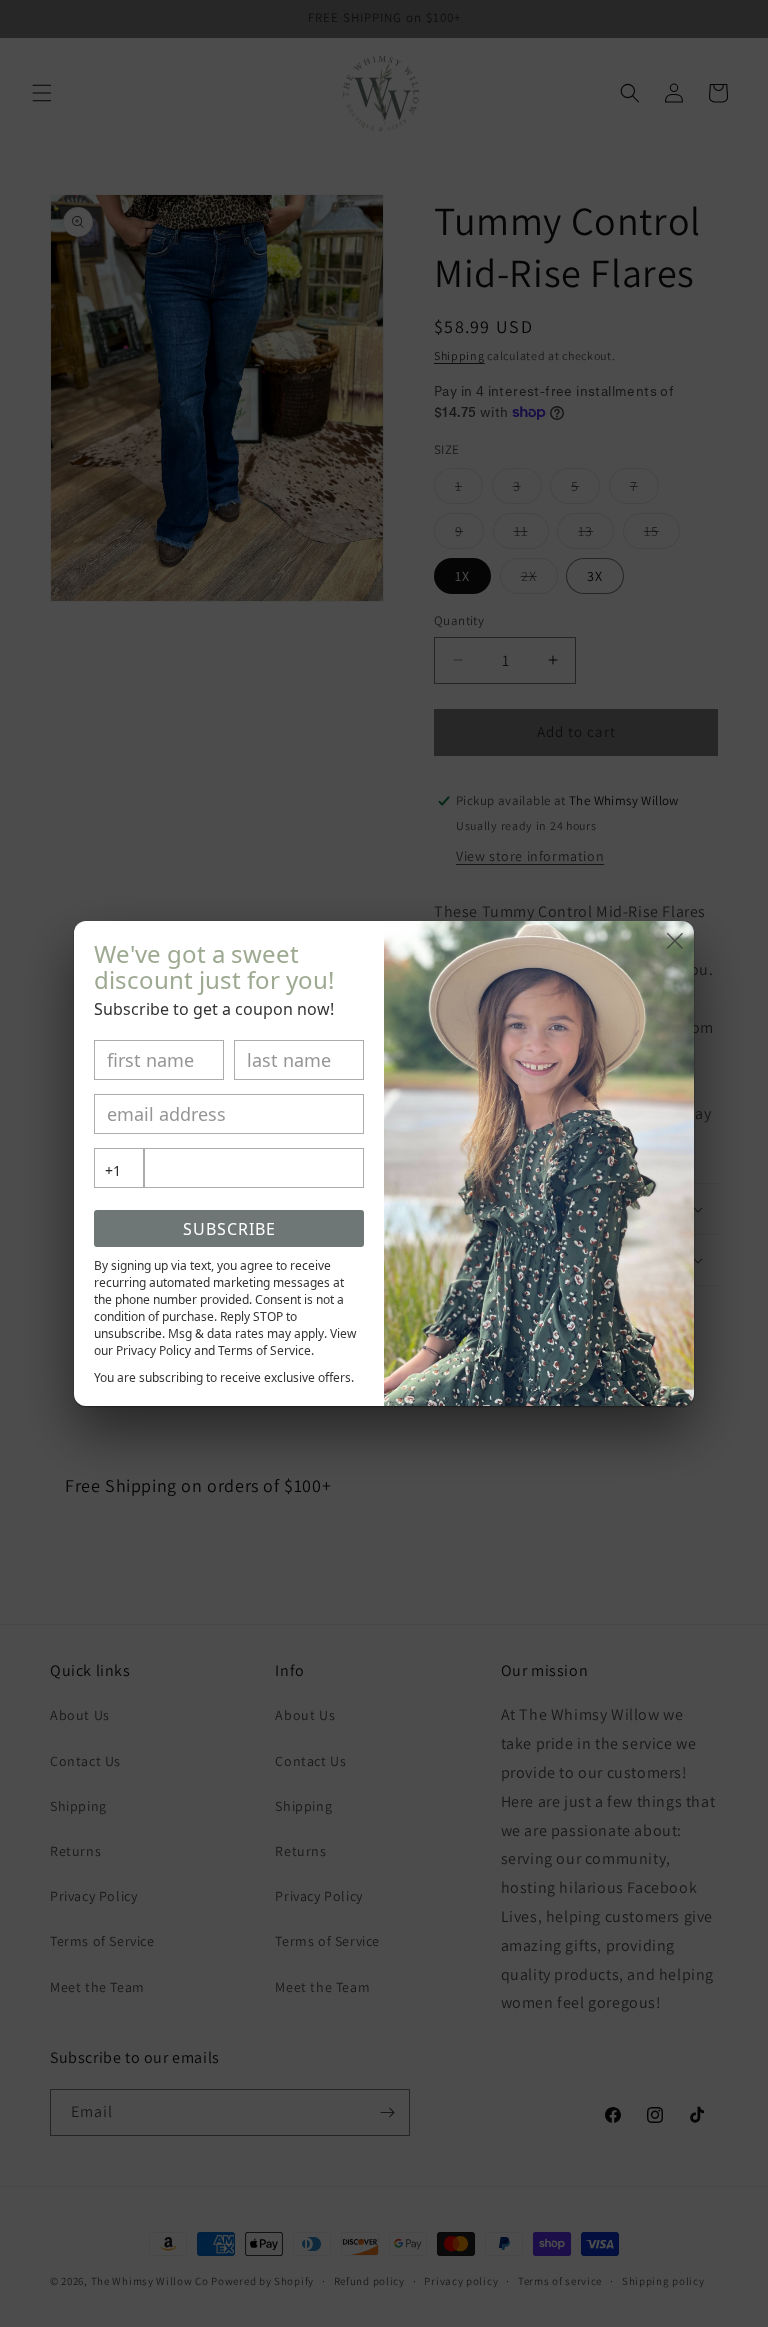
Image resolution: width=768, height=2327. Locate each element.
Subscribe (229, 1229)
